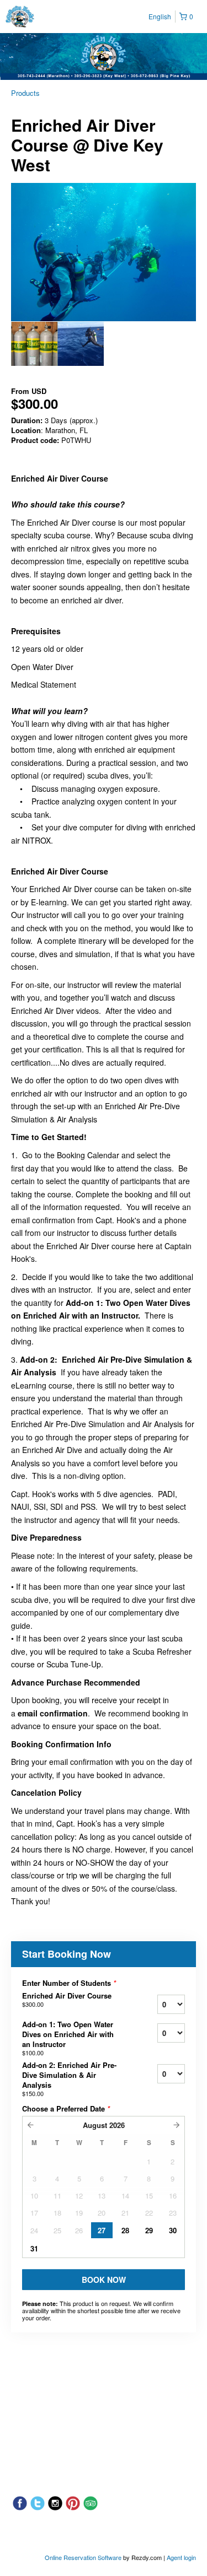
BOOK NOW (104, 2280)
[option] (34, 344)
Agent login (181, 2557)
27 (102, 2230)
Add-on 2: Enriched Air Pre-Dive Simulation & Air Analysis (69, 2079)
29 (149, 2230)
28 (125, 2230)
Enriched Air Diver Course (67, 2000)
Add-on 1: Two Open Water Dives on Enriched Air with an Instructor (68, 2038)
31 (34, 2248)
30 (173, 2230)
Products (25, 93)
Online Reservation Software (83, 2557)
